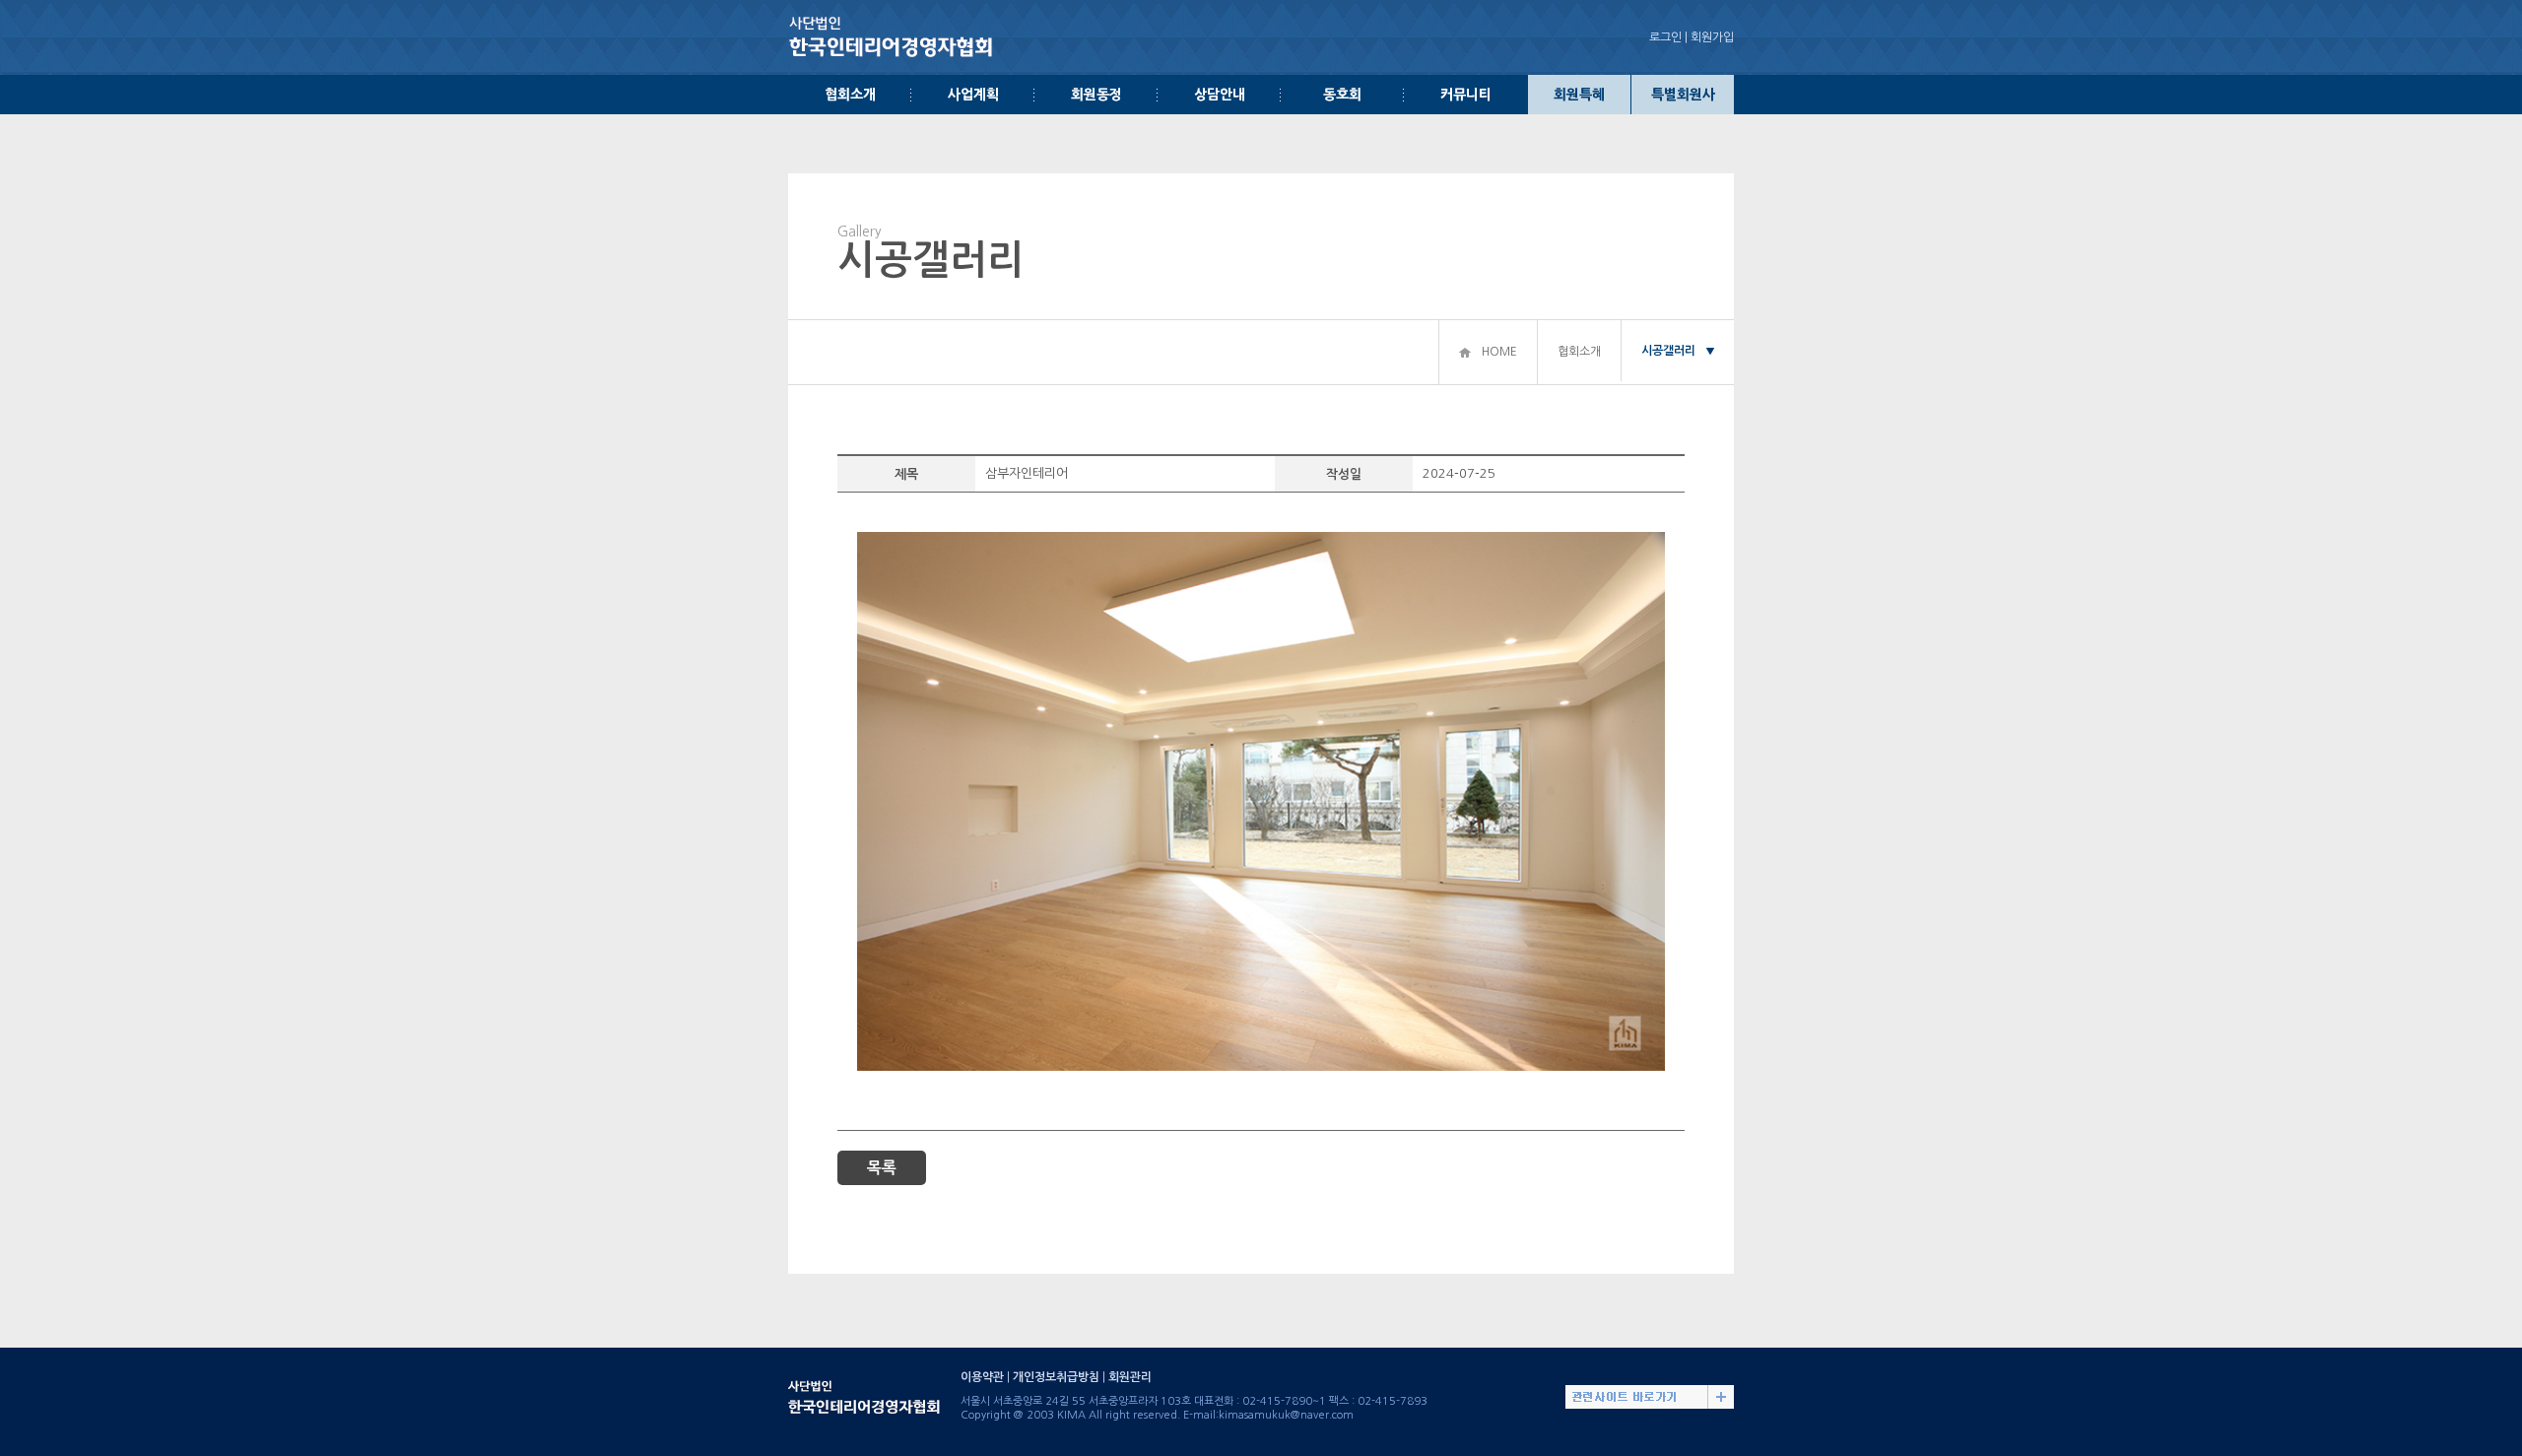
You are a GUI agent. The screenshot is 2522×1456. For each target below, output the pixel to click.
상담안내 (1220, 95)
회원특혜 (1579, 95)
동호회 (1342, 95)
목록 (882, 1168)
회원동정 (1096, 95)
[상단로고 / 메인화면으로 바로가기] (891, 23)
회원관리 (1130, 1377)
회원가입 (1712, 37)
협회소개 (850, 95)
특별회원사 (1683, 95)
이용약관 (982, 1377)
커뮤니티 (1466, 95)
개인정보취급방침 (1056, 1377)
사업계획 (973, 95)
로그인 (1665, 37)
